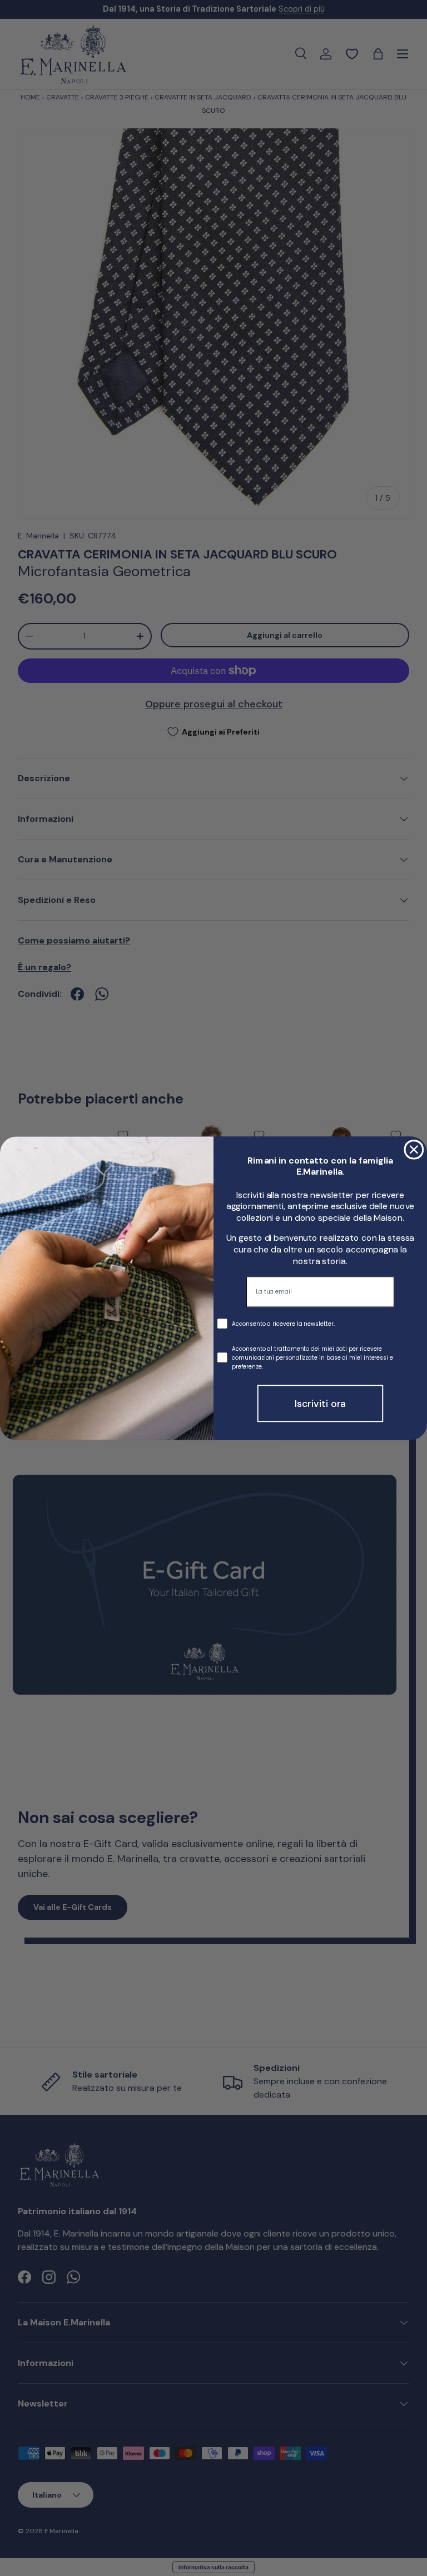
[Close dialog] (414, 1150)
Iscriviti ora (321, 1403)
